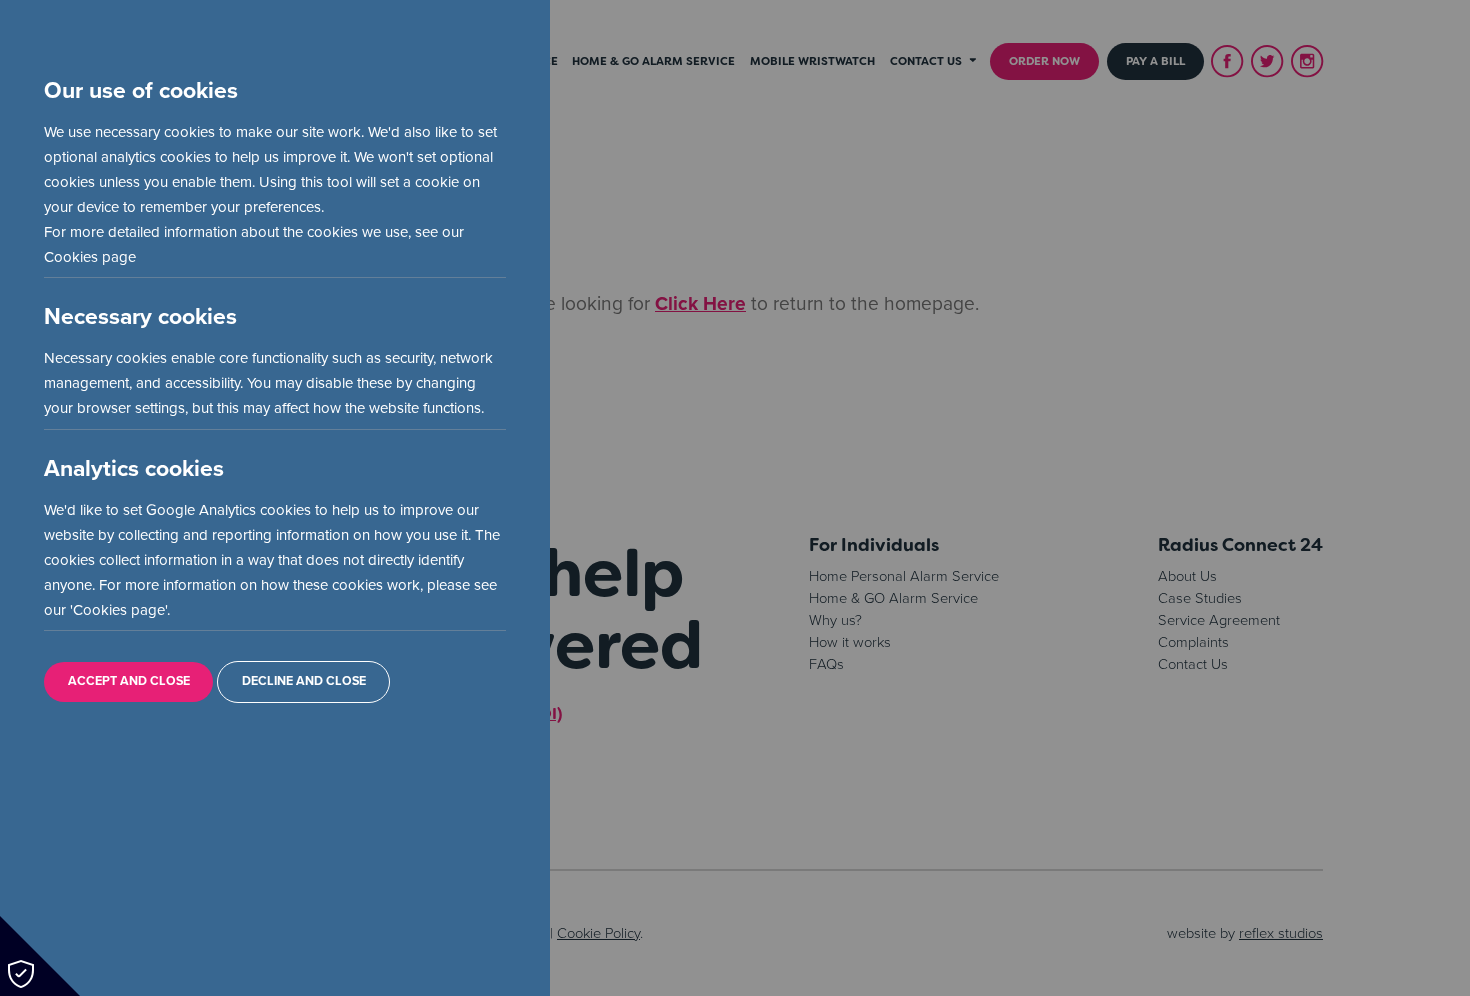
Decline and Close (304, 681)
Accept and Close (129, 681)
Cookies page (90, 257)
